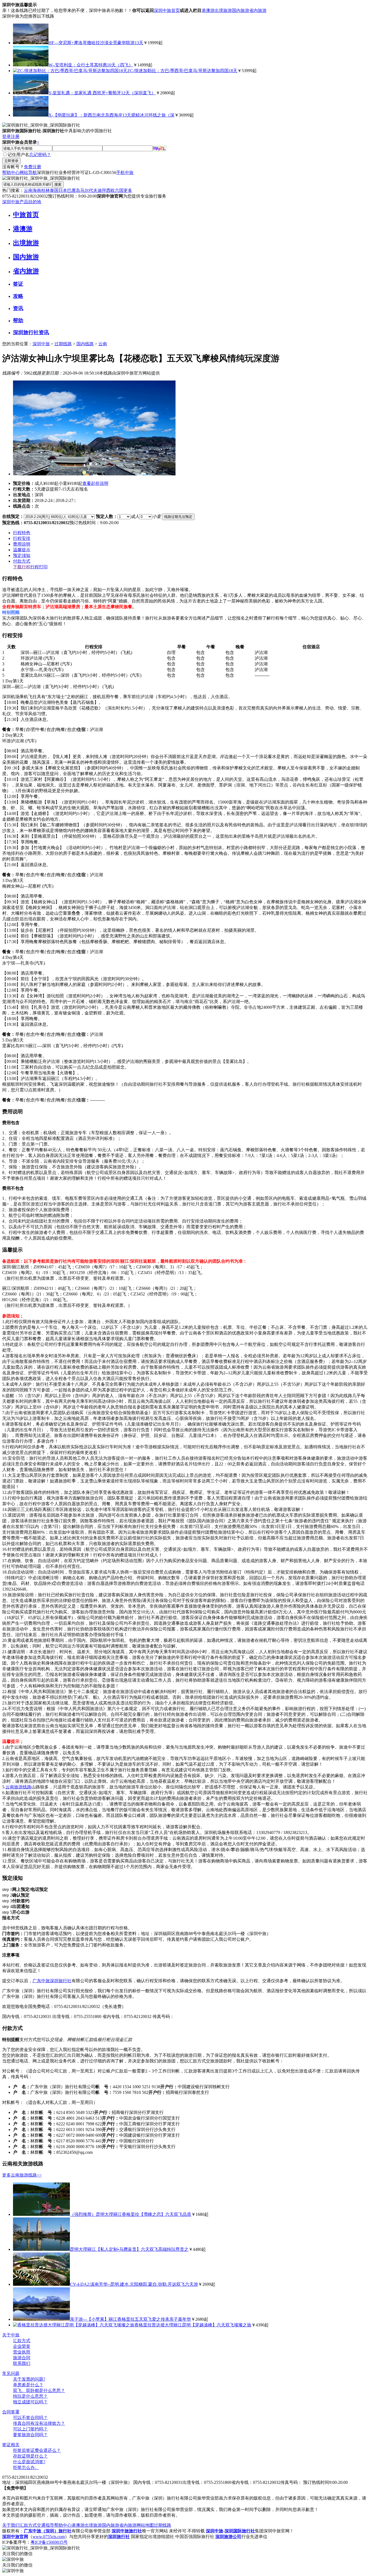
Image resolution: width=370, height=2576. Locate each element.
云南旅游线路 (18, 1787)
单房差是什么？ (28, 2385)
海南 (37, 190)
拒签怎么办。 (26, 2467)
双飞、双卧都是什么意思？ (39, 2390)
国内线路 (85, 344)
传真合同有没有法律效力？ (39, 2423)
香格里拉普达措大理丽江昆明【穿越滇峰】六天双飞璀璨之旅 (193, 2325)
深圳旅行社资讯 (31, 332)
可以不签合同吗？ (30, 2418)
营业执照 (22, 2352)
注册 (15, 136)
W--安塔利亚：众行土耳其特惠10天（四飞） (91, 65)
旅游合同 (22, 2358)
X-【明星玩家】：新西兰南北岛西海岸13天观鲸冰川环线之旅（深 (111, 115)
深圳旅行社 (61, 1981)
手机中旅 (125, 173)
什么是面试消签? (29, 2462)
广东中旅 (41, 1981)
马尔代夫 (89, 190)
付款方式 (22, 561)
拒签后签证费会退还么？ (37, 2450)
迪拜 (102, 190)
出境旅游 (223, 10)
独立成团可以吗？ (30, 2402)
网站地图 (145, 2525)
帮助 (18, 320)
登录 (7, 136)
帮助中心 (11, 173)
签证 (18, 284)
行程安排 (22, 538)
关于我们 (11, 2525)
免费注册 (33, 167)
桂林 (46, 190)
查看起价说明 (95, 483)
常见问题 (11, 2373)
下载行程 (22, 567)
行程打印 (39, 567)
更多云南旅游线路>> (22, 2175)
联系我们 (22, 2363)
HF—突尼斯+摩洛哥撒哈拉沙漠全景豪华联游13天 (96, 43)
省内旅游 (258, 10)
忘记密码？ (40, 155)
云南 (28, 190)
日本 (63, 190)
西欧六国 (115, 190)
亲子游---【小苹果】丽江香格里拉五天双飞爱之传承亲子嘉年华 (130, 2319)
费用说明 (22, 544)
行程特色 (22, 533)
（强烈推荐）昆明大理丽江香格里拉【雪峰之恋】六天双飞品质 (131, 2214)
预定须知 (22, 555)
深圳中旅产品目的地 (22, 202)
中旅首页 (26, 215)
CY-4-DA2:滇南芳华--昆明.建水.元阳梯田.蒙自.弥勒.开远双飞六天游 (134, 2284)
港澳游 (208, 10)
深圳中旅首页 (167, 10)
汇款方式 (22, 2341)
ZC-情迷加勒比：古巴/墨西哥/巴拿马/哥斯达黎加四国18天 (182, 71)
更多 (128, 190)
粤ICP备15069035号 (49, 2542)
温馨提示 (22, 550)
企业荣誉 (22, 2346)
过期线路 (63, 344)
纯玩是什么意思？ (30, 2396)
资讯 (18, 308)
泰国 (54, 190)
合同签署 (11, 2412)
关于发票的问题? (29, 2379)
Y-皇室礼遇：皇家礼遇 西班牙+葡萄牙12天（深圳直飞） (102, 93)
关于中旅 (11, 2335)
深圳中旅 (41, 344)
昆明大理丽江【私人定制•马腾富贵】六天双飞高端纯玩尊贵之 (129, 2249)
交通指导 (46, 2525)
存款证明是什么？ (30, 2456)
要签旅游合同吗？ (30, 2435)
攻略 (18, 296)
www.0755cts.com (49, 2537)
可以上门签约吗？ (30, 2429)
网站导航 (28, 173)
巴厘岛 (74, 190)
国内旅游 (241, 10)
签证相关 (11, 2445)
